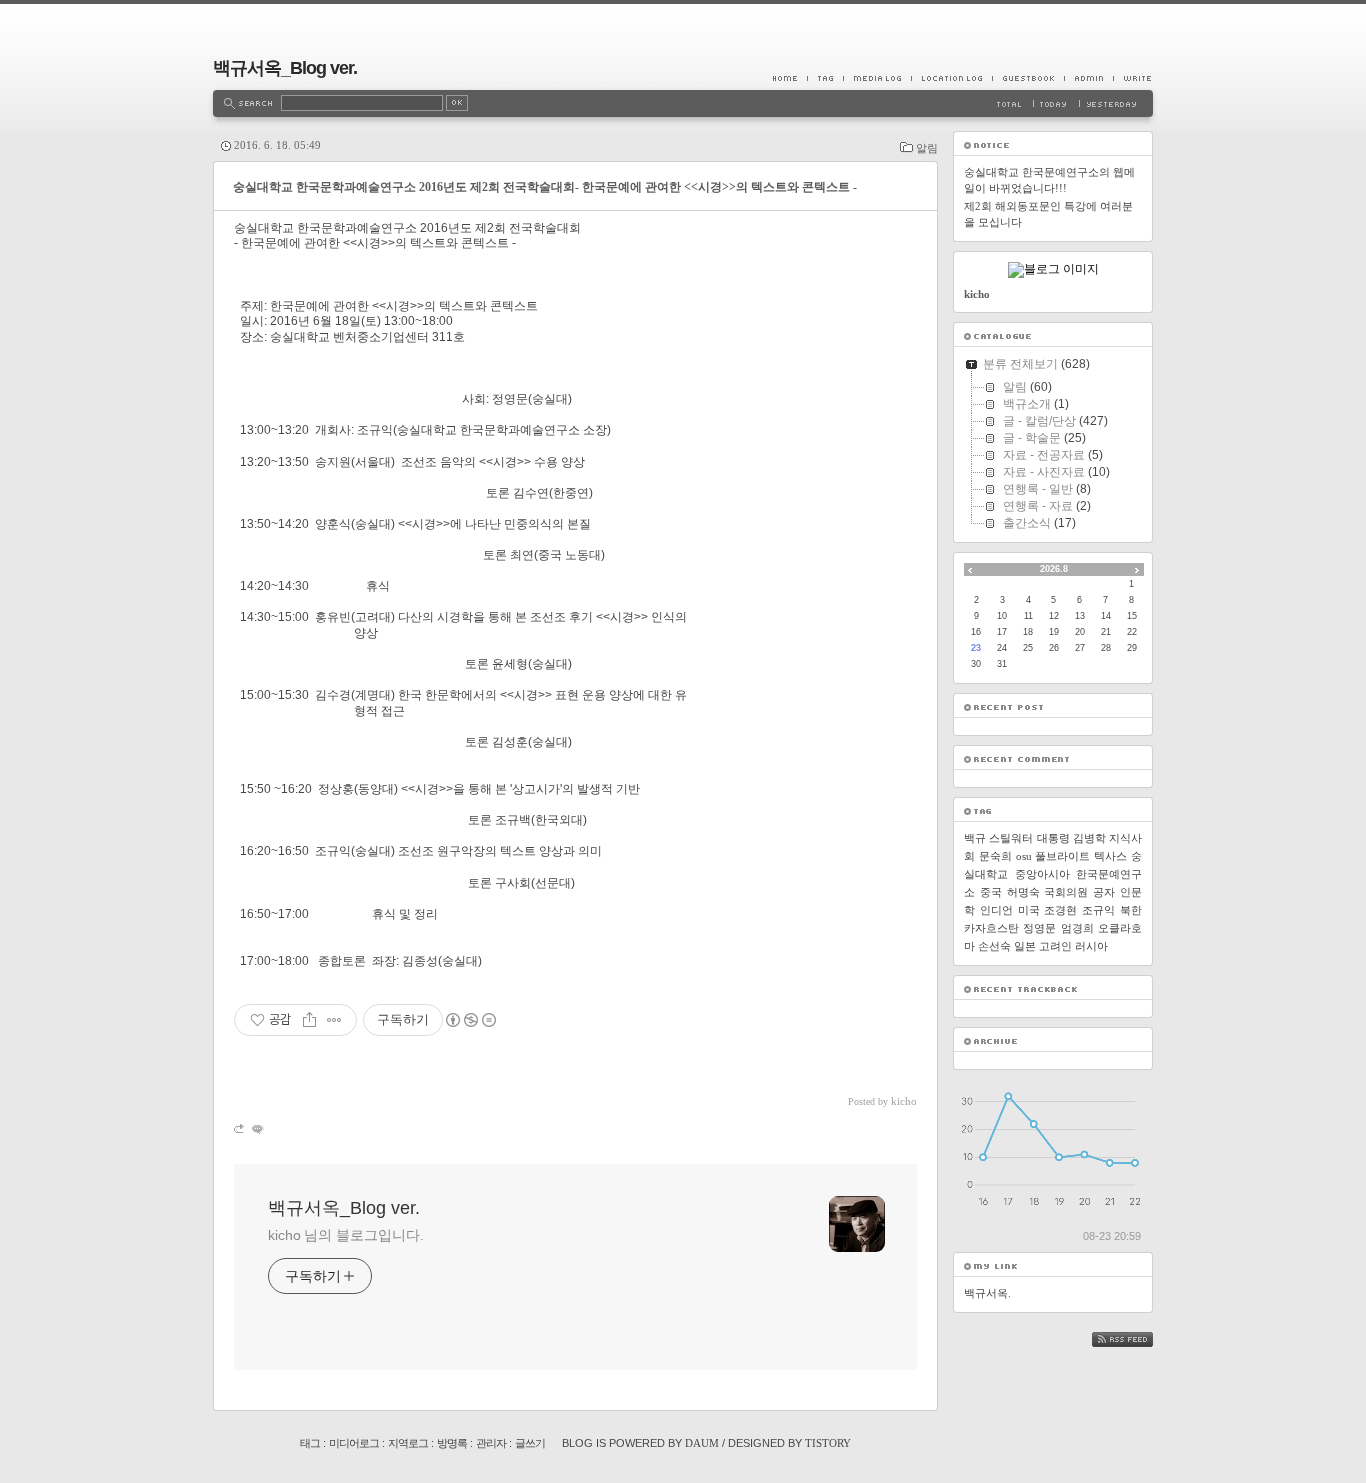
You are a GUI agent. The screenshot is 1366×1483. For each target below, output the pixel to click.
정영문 (1039, 928)
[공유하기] (309, 1020)
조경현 (1060, 910)
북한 (1131, 910)
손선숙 (994, 946)
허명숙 (1023, 892)
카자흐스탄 (991, 928)
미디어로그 (354, 1443)
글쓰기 (530, 1443)
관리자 (491, 1443)
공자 (1104, 892)
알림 (927, 148)
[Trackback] (240, 1128)
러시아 (1091, 946)
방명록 (452, 1443)
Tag (825, 78)
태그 (310, 1443)
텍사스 (1110, 856)
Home (790, 78)
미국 (1029, 910)
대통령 (1053, 838)
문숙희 (995, 856)
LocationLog (951, 78)
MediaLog (877, 78)
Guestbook (1028, 78)
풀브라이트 (1062, 856)
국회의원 (1066, 892)
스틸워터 (1011, 838)
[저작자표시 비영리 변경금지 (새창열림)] (470, 1020)
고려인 (1055, 946)
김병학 (1089, 838)
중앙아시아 (1042, 874)
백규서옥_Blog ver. (285, 68)
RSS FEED (1137, 1339)
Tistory (828, 1443)
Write (1133, 78)
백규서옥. (987, 1293)
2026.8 (1054, 569)
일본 (1025, 946)
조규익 (1098, 910)
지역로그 (408, 1443)
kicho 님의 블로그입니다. (345, 1235)
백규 (975, 838)
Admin (1088, 78)
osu (1024, 856)
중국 (991, 892)
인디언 (996, 910)
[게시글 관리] (334, 1020)
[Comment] (256, 1128)
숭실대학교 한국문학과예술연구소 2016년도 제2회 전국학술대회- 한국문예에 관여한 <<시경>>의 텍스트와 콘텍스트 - (545, 187)
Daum (702, 1443)
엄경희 (1077, 928)
